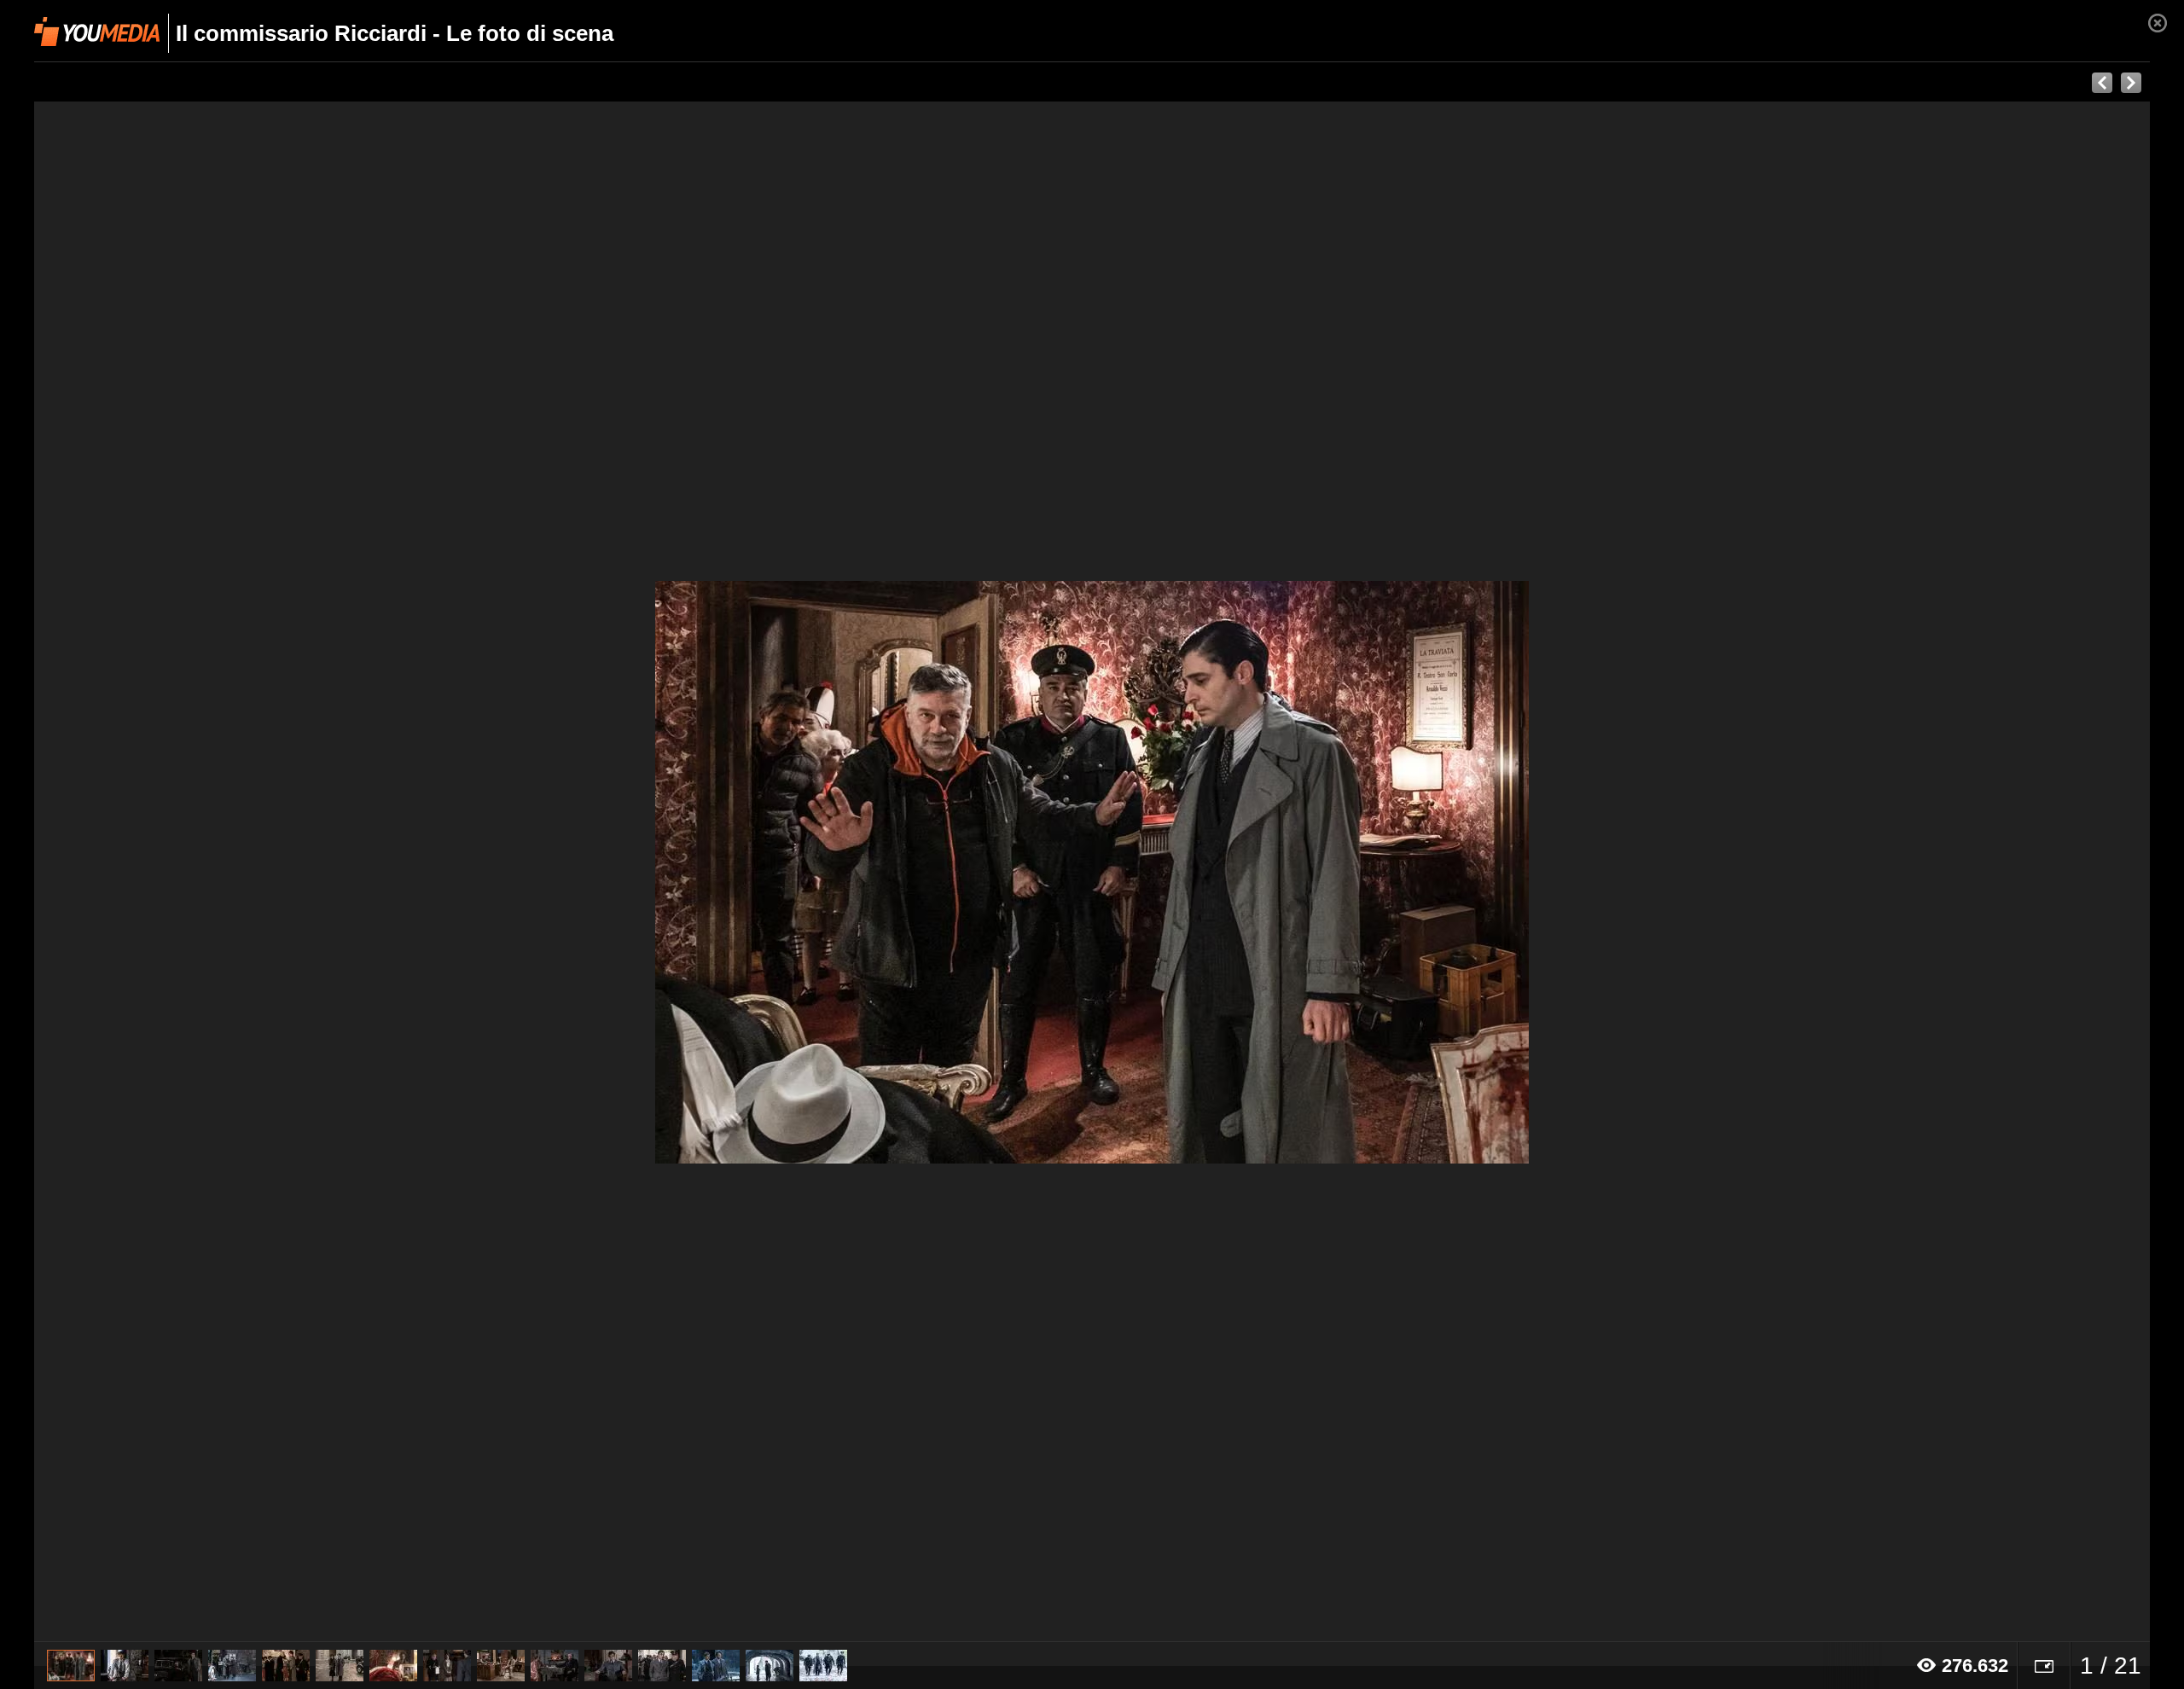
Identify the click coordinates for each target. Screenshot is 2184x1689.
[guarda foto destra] (1304, 872)
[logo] (97, 32)
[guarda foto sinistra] (246, 872)
